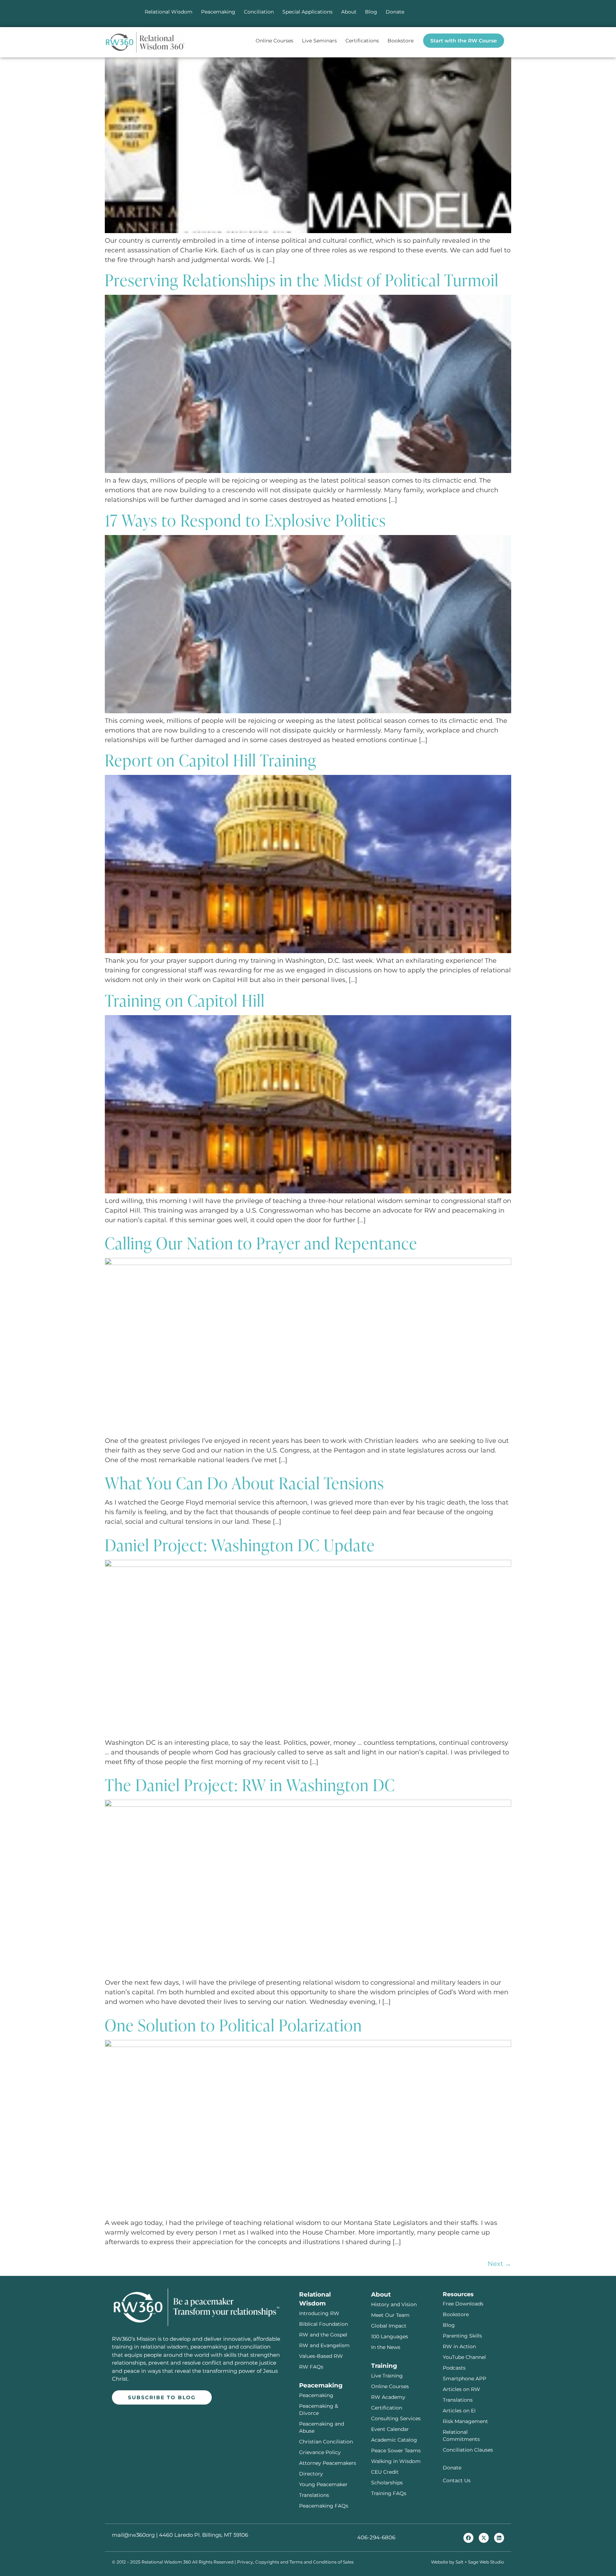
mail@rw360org (133, 2535)
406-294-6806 (376, 2537)
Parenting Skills (462, 2336)
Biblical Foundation (324, 2324)
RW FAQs (311, 2367)
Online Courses (274, 41)
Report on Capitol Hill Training (211, 760)
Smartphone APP (464, 2379)
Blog (371, 12)
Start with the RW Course (464, 41)
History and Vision (394, 2304)
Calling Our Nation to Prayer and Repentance (261, 1243)
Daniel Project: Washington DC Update (240, 1544)
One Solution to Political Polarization (233, 2025)
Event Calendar (390, 2429)
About (349, 12)
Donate (395, 12)
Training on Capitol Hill (185, 1000)
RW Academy (388, 2397)
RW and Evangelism (324, 2345)
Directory (311, 2474)
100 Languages (390, 2336)
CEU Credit (385, 2472)
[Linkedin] (499, 2538)
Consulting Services (396, 2418)
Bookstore (401, 41)
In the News (386, 2347)
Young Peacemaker (323, 2484)
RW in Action (459, 2346)
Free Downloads (463, 2304)
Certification (387, 2408)
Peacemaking (218, 12)
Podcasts (454, 2368)
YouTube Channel (464, 2357)
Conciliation (259, 12)
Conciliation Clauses (468, 2450)
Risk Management (465, 2421)
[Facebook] (468, 2538)
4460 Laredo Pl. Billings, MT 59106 (204, 2535)
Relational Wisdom (169, 12)
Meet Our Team (390, 2315)
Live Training (387, 2376)
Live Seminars (319, 41)
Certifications (362, 41)
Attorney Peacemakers (328, 2463)
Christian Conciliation (326, 2442)
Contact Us (457, 2480)
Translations (314, 2495)
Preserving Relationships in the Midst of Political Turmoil (302, 279)
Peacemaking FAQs (324, 2506)
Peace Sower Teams (396, 2451)
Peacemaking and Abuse (322, 2427)
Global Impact (389, 2326)
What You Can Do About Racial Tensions (245, 1482)
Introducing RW (319, 2313)
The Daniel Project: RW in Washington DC (250, 1784)
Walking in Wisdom (396, 2461)
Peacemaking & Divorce (319, 2410)
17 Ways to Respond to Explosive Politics (245, 520)
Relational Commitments (461, 2436)
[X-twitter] (484, 2538)
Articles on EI (459, 2411)
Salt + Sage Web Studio (480, 2562)
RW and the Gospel (323, 2335)
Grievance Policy (320, 2452)
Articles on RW (461, 2389)
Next (499, 2264)
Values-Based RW (321, 2356)
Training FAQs (389, 2493)
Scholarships (387, 2483)
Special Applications (307, 12)
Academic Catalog (394, 2440)
